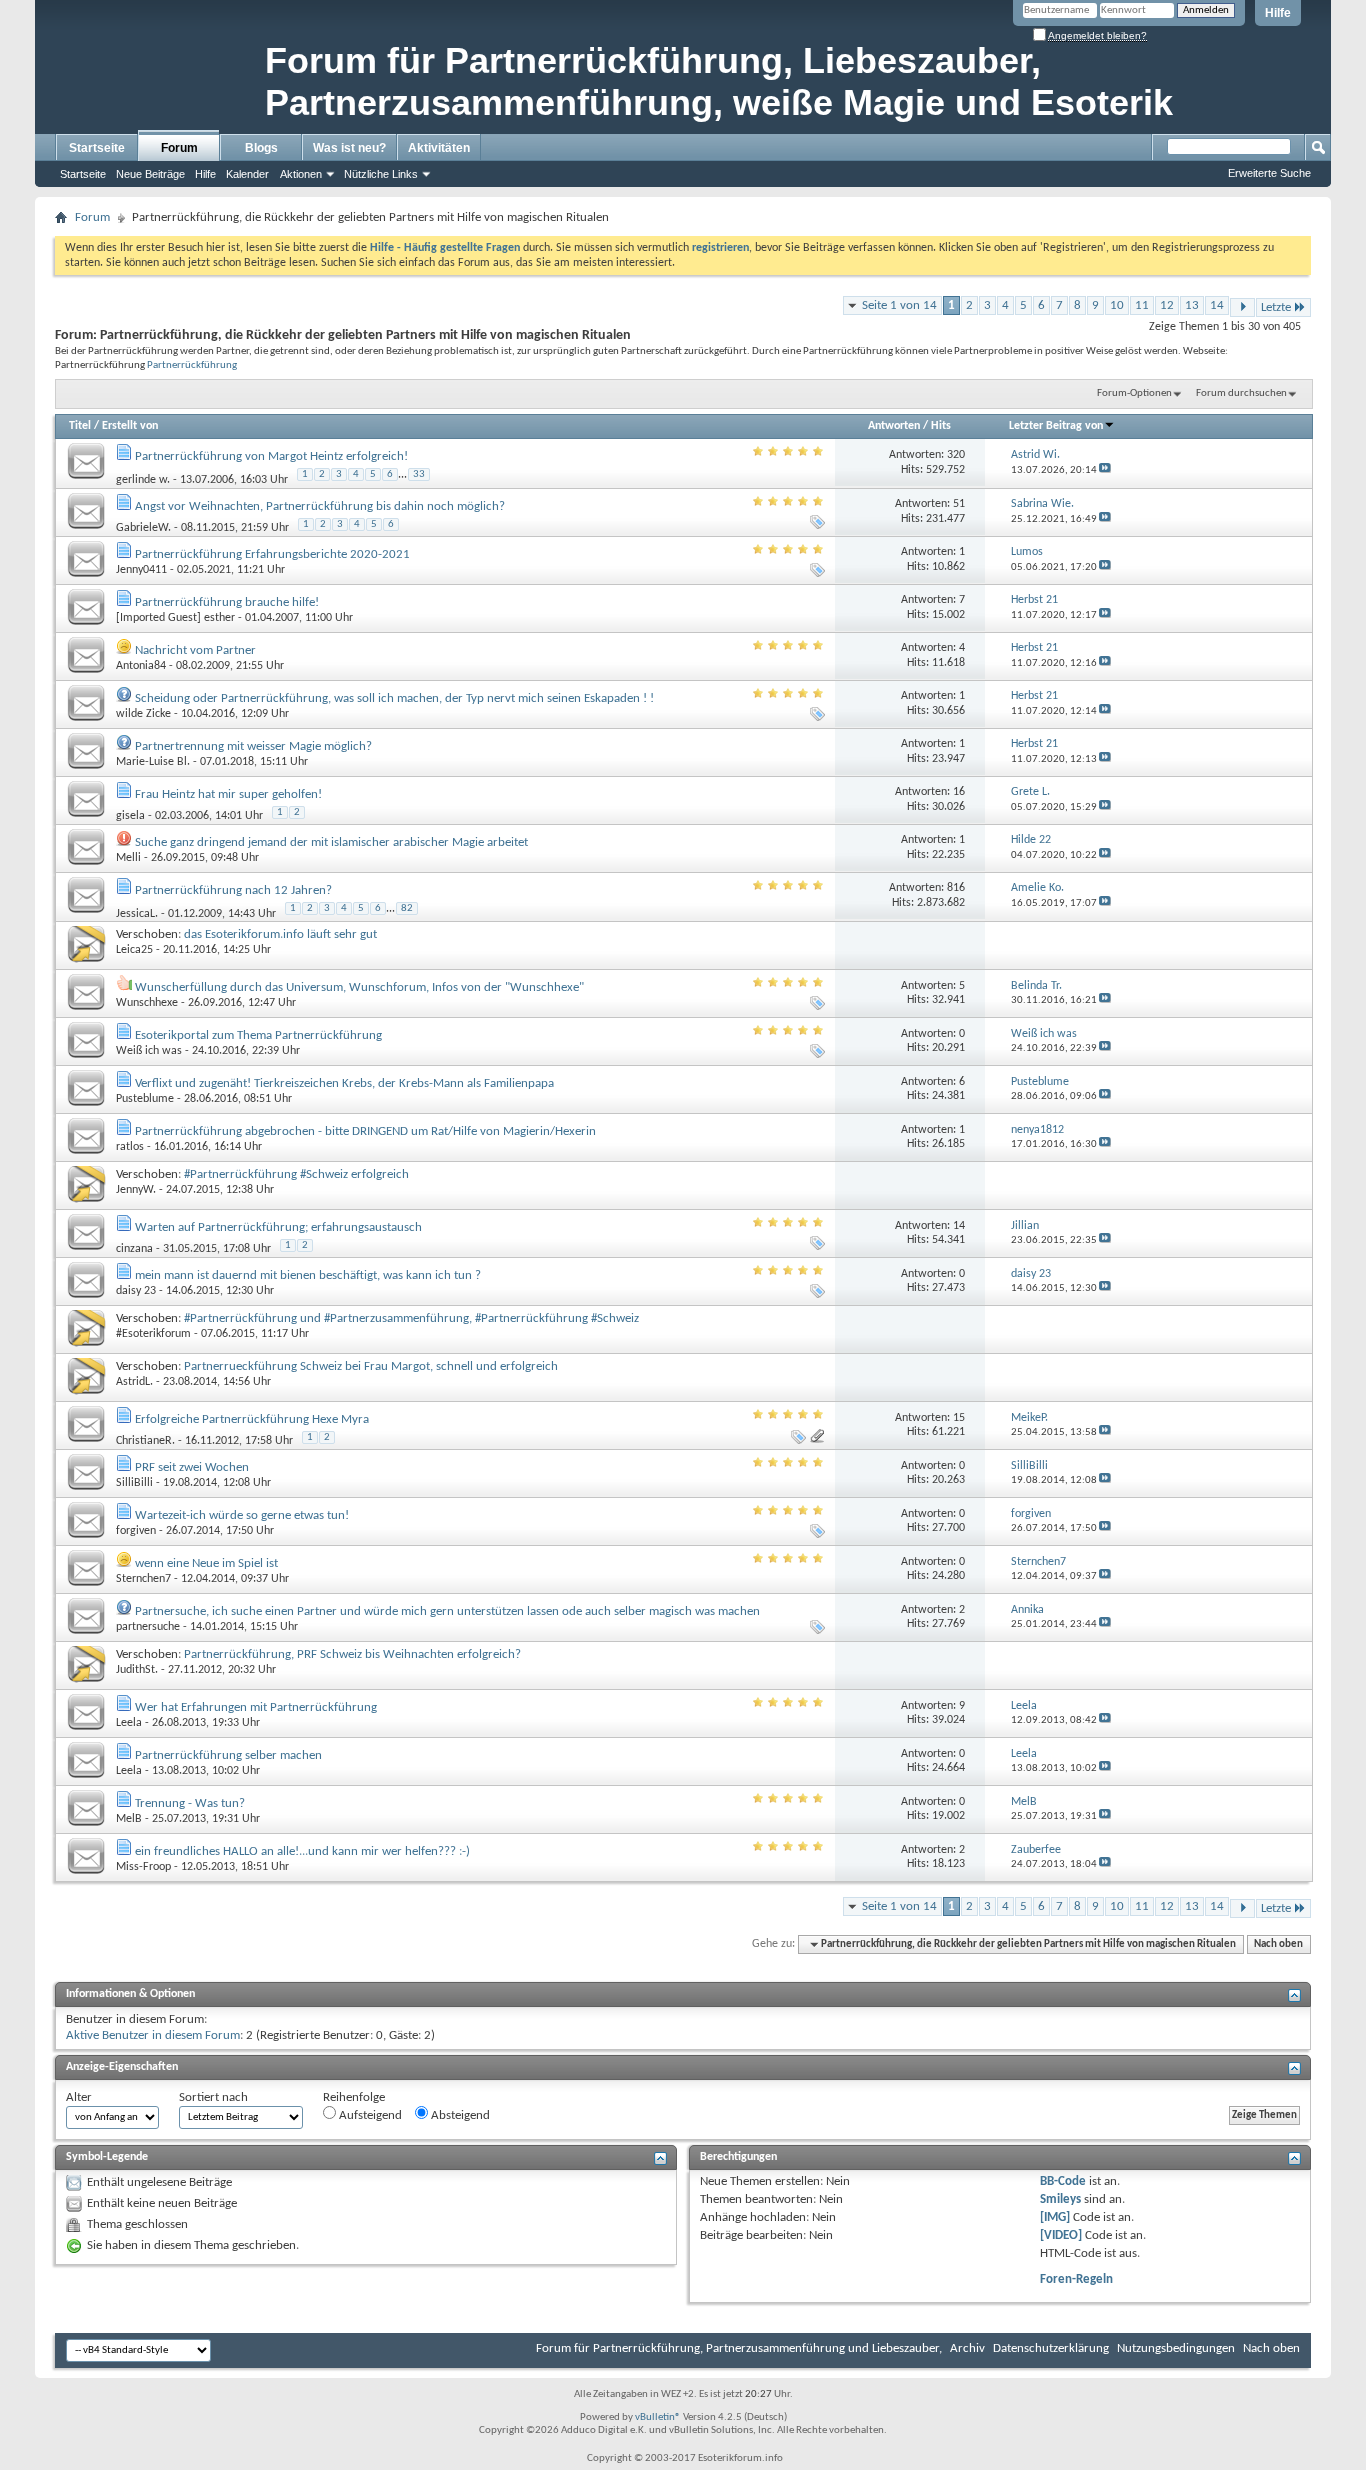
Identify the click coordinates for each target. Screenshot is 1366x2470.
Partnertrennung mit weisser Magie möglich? (253, 746)
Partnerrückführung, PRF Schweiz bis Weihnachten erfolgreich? (352, 1654)
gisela (130, 816)
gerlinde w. (143, 480)
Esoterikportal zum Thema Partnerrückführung (258, 1035)
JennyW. (136, 1190)
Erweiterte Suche (1269, 173)
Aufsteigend (369, 2115)
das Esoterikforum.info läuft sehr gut (280, 934)
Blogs (261, 148)
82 (407, 908)
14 (1217, 305)
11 (1142, 305)
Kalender (247, 174)
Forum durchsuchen (1241, 393)
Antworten (894, 426)
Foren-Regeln (1076, 2279)
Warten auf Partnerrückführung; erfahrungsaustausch (278, 1227)
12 (1167, 305)
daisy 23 (136, 1291)
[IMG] (1055, 2217)
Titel (80, 426)
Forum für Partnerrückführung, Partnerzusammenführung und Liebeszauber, (739, 2348)
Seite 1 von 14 (899, 305)
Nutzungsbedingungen (1176, 2348)
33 (419, 474)
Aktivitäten (439, 148)
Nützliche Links (381, 174)
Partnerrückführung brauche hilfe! (227, 602)
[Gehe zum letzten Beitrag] (1105, 470)
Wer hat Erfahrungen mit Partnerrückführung (256, 1707)
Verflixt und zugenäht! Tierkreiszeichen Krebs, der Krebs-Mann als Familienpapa (344, 1083)
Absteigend (459, 2115)
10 (1117, 305)
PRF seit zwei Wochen (192, 1467)
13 (1192, 305)
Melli (128, 858)
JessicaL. (137, 913)
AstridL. (134, 1382)
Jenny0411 (141, 570)
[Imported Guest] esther (175, 618)
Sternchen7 (143, 1579)
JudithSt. (137, 1670)
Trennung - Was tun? (190, 1803)
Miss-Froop (143, 1867)
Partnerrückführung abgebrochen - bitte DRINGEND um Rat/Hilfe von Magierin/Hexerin (365, 1131)
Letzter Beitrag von (1056, 426)
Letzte (1276, 307)
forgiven (136, 1531)
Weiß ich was (149, 1051)
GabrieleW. (143, 528)
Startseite (97, 148)
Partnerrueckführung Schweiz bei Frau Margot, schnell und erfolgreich (371, 1366)
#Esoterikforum (153, 1334)
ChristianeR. (145, 1441)
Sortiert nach (213, 2097)
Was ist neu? (349, 148)
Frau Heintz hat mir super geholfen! (228, 794)
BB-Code (1063, 2181)
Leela (129, 1723)
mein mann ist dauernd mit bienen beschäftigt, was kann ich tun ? (308, 1275)
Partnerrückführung (192, 365)
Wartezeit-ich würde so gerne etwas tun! (242, 1515)
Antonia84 (141, 666)
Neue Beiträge (150, 174)
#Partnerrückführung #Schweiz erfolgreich (296, 1174)
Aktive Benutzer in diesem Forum (153, 2035)
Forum (179, 148)
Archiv (967, 2348)
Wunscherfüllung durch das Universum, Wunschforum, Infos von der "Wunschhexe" (359, 987)
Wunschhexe (147, 1003)
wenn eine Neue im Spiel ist (206, 1563)
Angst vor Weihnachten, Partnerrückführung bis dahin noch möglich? (320, 506)
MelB (129, 1819)
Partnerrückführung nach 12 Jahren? (233, 890)
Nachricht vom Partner (195, 650)
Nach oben (1278, 1944)
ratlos (130, 1147)
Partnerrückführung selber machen (228, 1755)
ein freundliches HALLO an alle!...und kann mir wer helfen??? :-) (302, 1851)
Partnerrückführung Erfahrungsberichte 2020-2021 (272, 554)
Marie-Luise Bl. (153, 762)
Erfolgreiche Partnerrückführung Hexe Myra (252, 1419)
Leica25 (134, 950)
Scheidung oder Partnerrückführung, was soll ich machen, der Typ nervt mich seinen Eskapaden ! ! (394, 698)
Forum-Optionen (1134, 393)
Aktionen (301, 174)
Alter (79, 2097)
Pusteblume (145, 1099)
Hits (941, 426)
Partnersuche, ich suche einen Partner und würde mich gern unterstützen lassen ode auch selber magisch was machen (447, 1611)
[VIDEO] (1061, 2235)
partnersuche (148, 1627)
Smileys (1060, 2199)
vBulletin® (658, 2417)
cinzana (134, 1249)
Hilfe (1278, 13)
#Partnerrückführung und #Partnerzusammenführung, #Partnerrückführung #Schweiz (411, 1318)
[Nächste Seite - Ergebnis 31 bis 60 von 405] (1242, 307)
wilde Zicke (143, 714)
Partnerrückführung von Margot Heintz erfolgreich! (271, 456)
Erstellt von (130, 426)
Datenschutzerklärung (1051, 2348)
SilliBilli (134, 1483)
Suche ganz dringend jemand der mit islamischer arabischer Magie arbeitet (331, 842)
